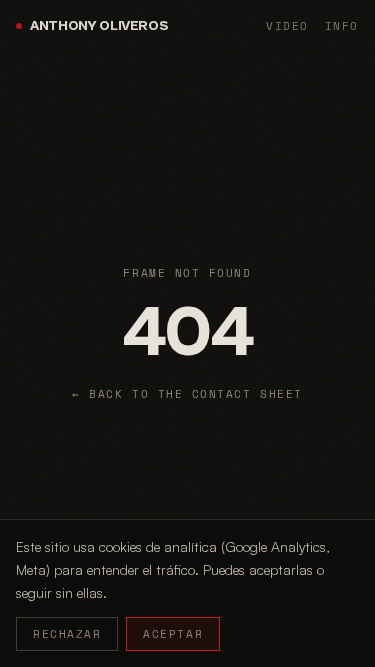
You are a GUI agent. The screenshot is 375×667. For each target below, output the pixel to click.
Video (287, 26)
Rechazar (67, 634)
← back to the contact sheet (187, 394)
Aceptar (173, 634)
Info (342, 26)
